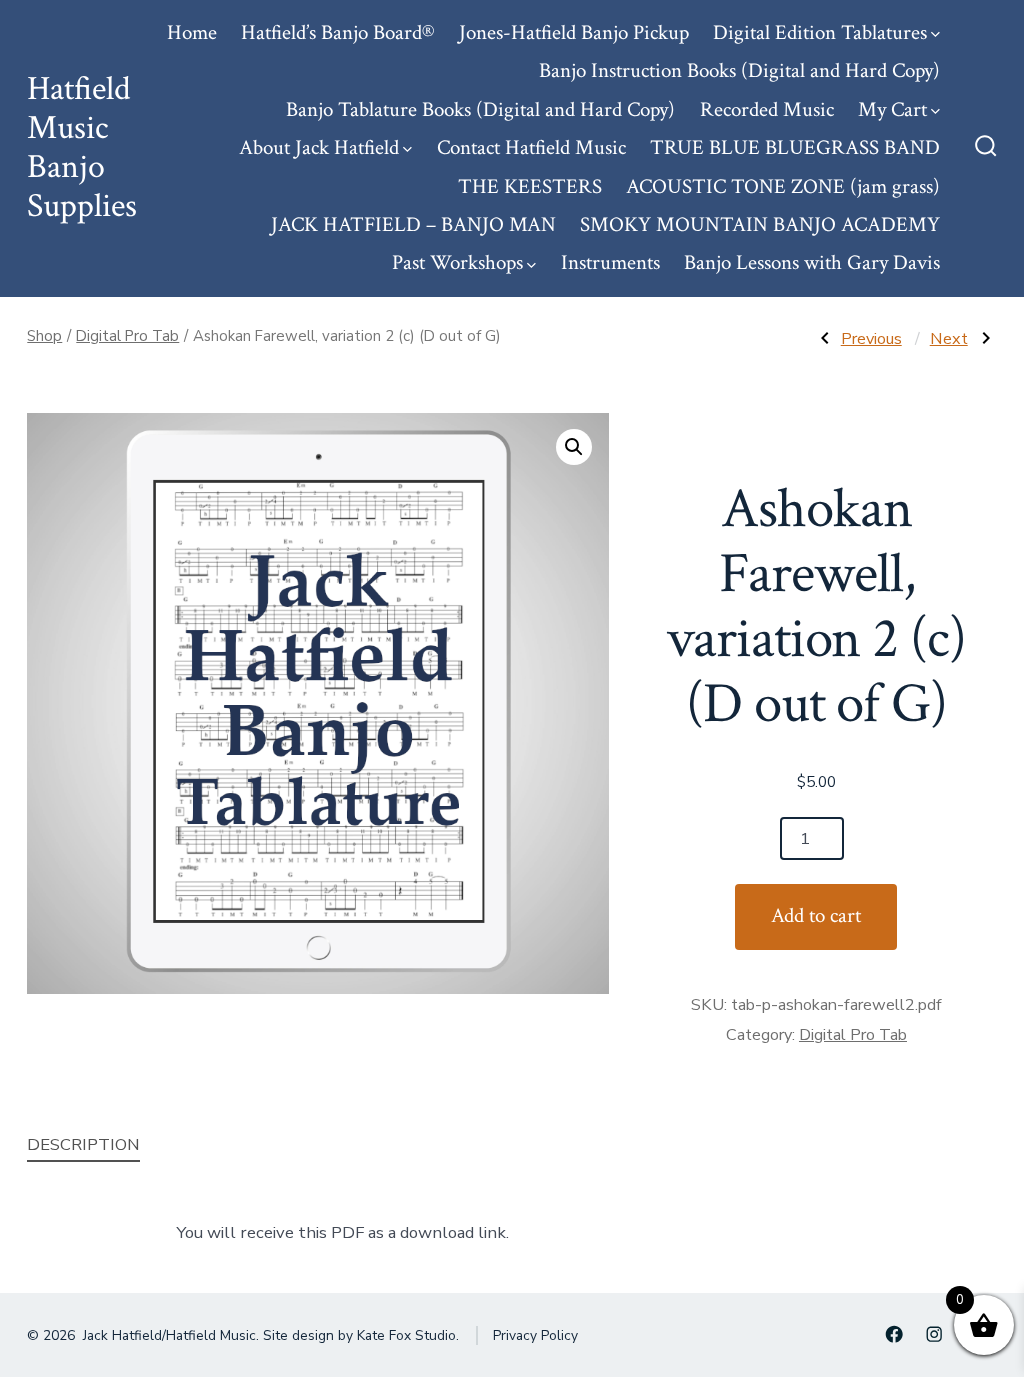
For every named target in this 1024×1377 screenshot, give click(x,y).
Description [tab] (83, 1144)
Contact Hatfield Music (531, 147)
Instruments (610, 262)
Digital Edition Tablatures (820, 32)
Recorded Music (767, 109)
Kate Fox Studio (406, 1335)
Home (192, 32)
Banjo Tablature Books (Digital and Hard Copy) (480, 109)
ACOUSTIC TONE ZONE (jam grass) (783, 186)
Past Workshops (457, 262)
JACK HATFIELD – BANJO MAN (413, 224)
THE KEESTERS (530, 186)
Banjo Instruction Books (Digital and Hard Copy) (739, 70)
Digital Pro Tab (127, 336)
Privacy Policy (535, 1335)
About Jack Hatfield (319, 147)
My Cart (892, 109)
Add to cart (816, 915)
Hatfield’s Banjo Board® (337, 32)
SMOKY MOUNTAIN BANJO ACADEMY (760, 224)
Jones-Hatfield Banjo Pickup (574, 32)
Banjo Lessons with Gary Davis (812, 262)
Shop (44, 336)
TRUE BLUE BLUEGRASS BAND (795, 147)
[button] (574, 447)
